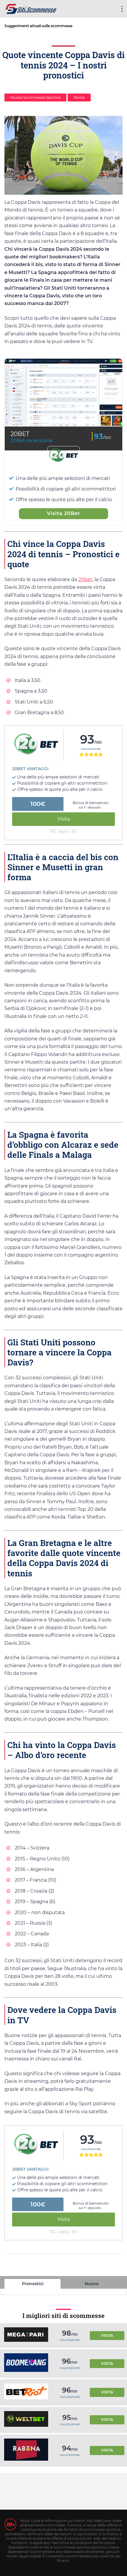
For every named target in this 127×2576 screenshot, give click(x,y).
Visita (64, 819)
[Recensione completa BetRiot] (26, 2392)
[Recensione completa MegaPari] (26, 2335)
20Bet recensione (32, 441)
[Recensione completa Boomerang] (26, 2363)
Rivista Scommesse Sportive (35, 97)
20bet (85, 579)
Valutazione (91, 749)
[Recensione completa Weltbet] (26, 2420)
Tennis (79, 97)
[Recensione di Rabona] (26, 2451)
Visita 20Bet (63, 513)
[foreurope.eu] (31, 8)
